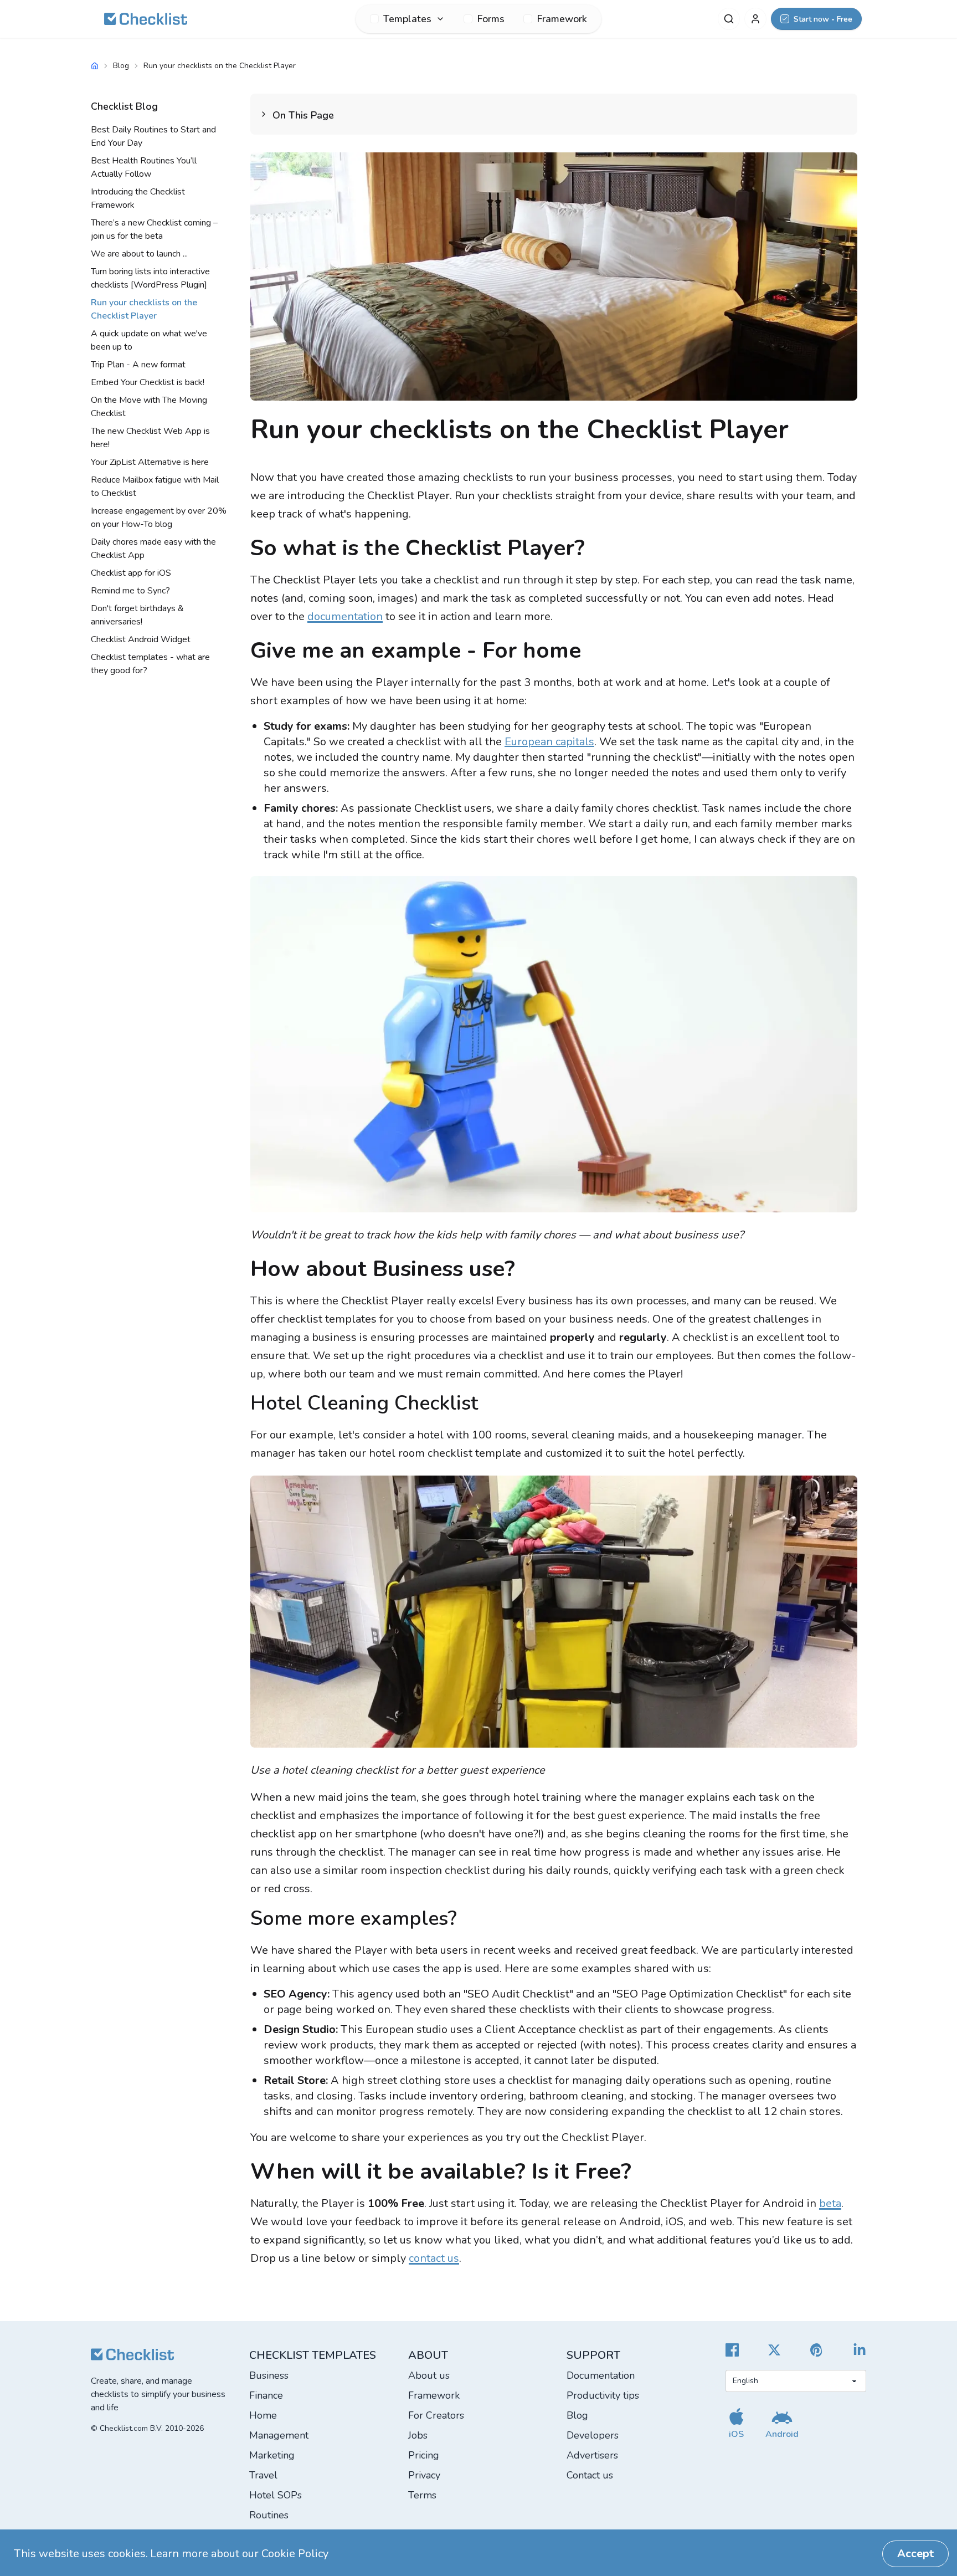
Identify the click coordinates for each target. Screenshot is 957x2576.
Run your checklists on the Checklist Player (144, 309)
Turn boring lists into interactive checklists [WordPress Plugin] (150, 278)
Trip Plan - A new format (138, 365)
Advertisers (592, 2455)
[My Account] (755, 19)
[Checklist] (146, 19)
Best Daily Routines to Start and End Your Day (153, 136)
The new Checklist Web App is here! (150, 438)
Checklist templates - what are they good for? (150, 664)
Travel (263, 2475)
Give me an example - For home (416, 651)
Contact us (590, 2475)
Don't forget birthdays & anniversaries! (137, 615)
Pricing (424, 2455)
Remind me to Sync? (130, 591)
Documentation (601, 2375)
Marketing (272, 2455)
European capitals (549, 742)
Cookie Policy (295, 2554)
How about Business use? (383, 1269)
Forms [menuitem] (491, 19)
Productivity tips (603, 2395)
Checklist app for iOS (131, 573)
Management (279, 2435)
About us (429, 2375)
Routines (269, 2515)
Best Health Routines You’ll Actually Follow (144, 167)
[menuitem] (407, 19)
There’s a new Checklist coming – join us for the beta (154, 229)
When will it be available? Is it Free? (441, 2172)
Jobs (418, 2435)
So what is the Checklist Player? (418, 548)
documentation (345, 616)
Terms (422, 2495)
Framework (434, 2395)
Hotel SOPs (276, 2495)
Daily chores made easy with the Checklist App (153, 549)
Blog (121, 66)
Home (263, 2415)
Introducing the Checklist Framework (138, 198)
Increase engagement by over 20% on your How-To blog (159, 518)
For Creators (436, 2415)
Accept (915, 2554)
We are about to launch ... (139, 254)
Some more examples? (354, 1919)
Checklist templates (313, 2355)
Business (269, 2375)
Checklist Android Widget (141, 639)
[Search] (729, 19)
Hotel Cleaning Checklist (364, 1403)
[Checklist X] (774, 2350)
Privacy (424, 2475)
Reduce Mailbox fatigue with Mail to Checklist (155, 486)
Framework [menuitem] (562, 19)
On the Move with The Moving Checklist (149, 407)
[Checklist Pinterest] (817, 2350)
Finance (266, 2395)
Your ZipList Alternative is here (150, 462)
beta (830, 2203)
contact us (434, 2258)
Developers (593, 2435)
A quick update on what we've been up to (149, 340)
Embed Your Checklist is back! (148, 382)
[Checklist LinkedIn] (860, 2350)
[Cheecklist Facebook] (732, 2350)
